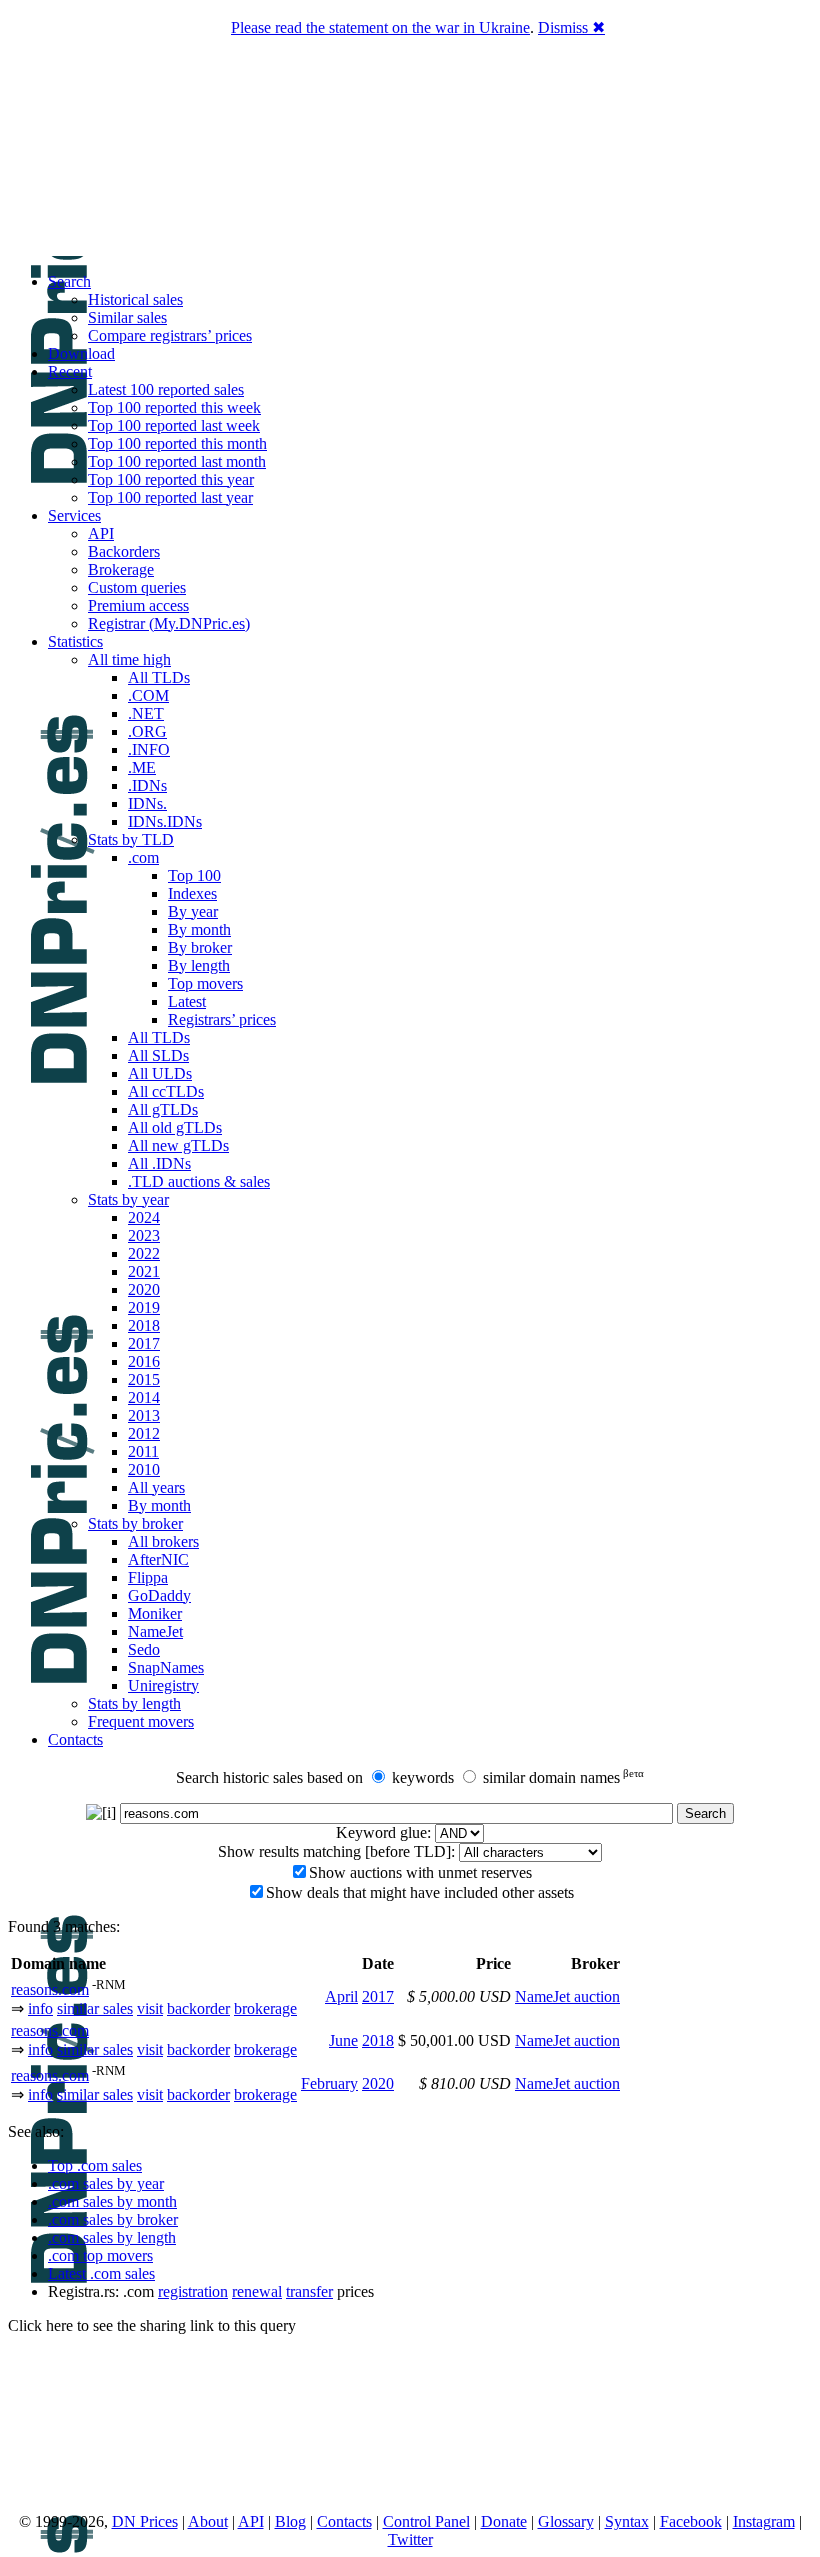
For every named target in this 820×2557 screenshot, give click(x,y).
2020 (144, 1289)
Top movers (205, 983)
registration (193, 2291)
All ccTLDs (166, 1091)
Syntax (627, 2521)
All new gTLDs (178, 1145)
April (341, 1996)
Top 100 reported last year (170, 497)
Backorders (124, 551)
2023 (144, 1235)
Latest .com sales (101, 2273)
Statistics (75, 641)
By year (193, 911)
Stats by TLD (131, 839)
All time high (129, 659)
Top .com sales (95, 2165)
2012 (144, 1433)
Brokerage (121, 569)
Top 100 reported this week (174, 407)
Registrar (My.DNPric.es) (169, 623)
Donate (504, 2521)
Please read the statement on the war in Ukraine (380, 27)
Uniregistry (163, 1685)
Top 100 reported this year (171, 479)
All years (156, 1487)
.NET (146, 713)
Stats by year (128, 1199)
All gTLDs (163, 1109)
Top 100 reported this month (177, 443)
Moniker (155, 1613)
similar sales (95, 2008)
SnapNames (166, 1667)
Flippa (148, 1577)
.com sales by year (106, 2183)
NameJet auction (567, 1996)
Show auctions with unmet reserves (420, 1872)
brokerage (265, 2008)
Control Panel (426, 2521)
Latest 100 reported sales (166, 389)
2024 (144, 1217)
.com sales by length (112, 2237)
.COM (148, 695)
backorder (198, 2008)
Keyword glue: (383, 1832)
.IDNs (147, 785)
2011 (143, 1451)
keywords (423, 1777)
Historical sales (135, 299)
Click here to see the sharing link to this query (152, 2325)
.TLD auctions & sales (199, 1181)
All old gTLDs (175, 1127)
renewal (257, 2291)
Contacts (75, 1739)
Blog (290, 2521)
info (40, 2008)
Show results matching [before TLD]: (336, 1851)
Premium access (138, 605)
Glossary (566, 2521)
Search (69, 281)
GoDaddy (159, 1595)
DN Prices (145, 2521)
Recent (70, 371)
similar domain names (551, 1777)
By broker (200, 947)
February (329, 2083)
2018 (144, 1325)
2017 (144, 1343)
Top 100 (194, 875)
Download (81, 353)
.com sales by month (112, 2201)
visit (150, 2008)
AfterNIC (158, 1559)
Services (74, 515)
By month (199, 929)
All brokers (163, 1541)
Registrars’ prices (222, 1019)
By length (199, 965)
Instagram (764, 2521)
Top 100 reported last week (174, 425)
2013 (144, 1415)
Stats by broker (135, 1523)
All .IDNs (159, 1163)
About (208, 2521)
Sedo (144, 1649)
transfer (309, 2291)
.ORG (147, 731)
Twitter (410, 2539)
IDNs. (147, 803)
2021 (144, 1271)
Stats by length (134, 1703)
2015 (144, 1379)
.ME (142, 767)
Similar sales (127, 317)
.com (143, 857)
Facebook (691, 2521)
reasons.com (50, 1989)
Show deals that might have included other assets (420, 1892)
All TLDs (159, 677)
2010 (144, 1469)
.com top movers (100, 2255)
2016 (144, 1361)
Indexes (192, 893)
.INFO (149, 749)
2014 (144, 1397)
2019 (144, 1307)
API (101, 533)
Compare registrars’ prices (170, 335)
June (343, 2040)
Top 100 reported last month (177, 461)
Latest (187, 1001)
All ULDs (160, 1073)
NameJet (155, 1631)
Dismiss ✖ (571, 27)
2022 (144, 1253)
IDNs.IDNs (165, 821)
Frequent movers (141, 1721)
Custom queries (137, 587)
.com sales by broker (113, 2219)
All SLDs (158, 1055)
